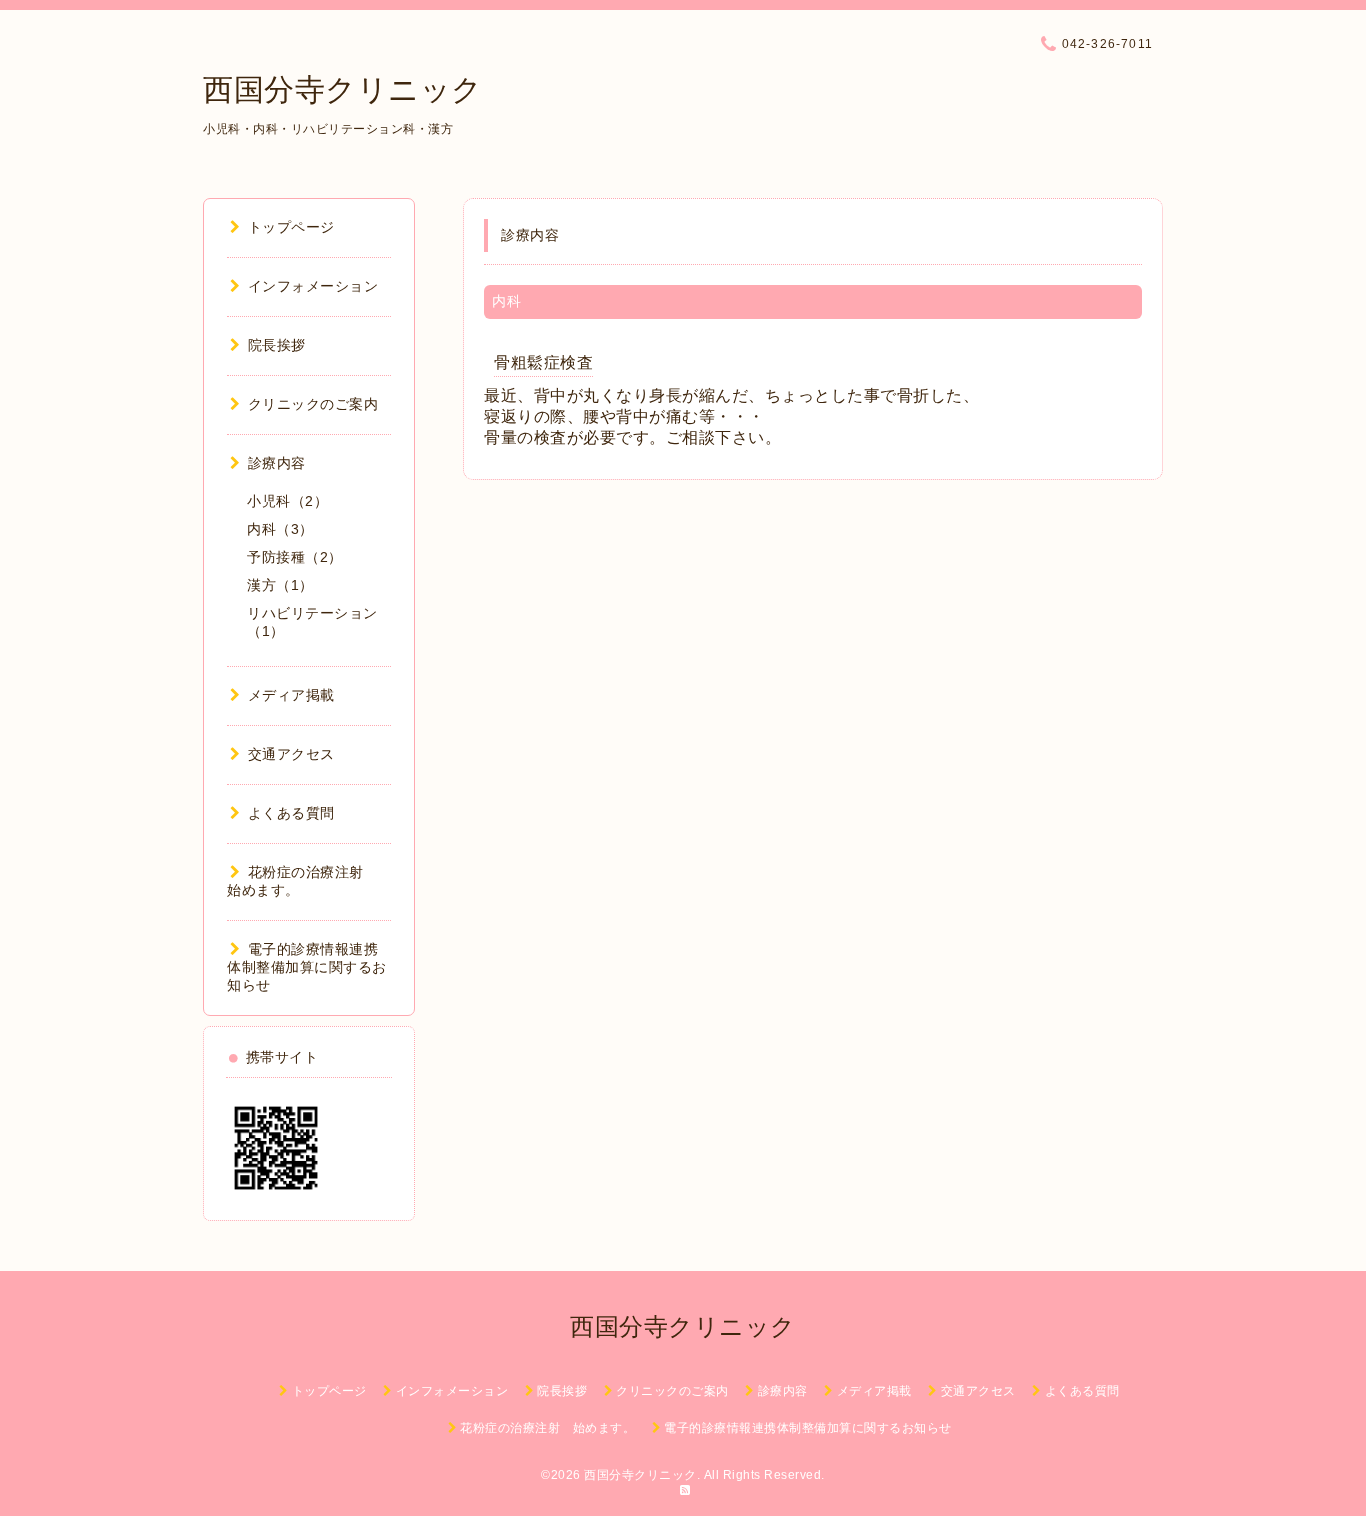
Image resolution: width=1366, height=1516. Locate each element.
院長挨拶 (277, 345)
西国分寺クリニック (343, 89)
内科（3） (280, 529)
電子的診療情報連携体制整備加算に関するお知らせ (307, 967)
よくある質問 (291, 813)
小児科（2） (287, 501)
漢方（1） (280, 585)
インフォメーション (313, 286)
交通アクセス (291, 754)
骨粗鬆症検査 (543, 362)
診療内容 (277, 463)
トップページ (291, 227)
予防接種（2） (295, 557)
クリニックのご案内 (313, 404)
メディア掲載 (291, 695)
